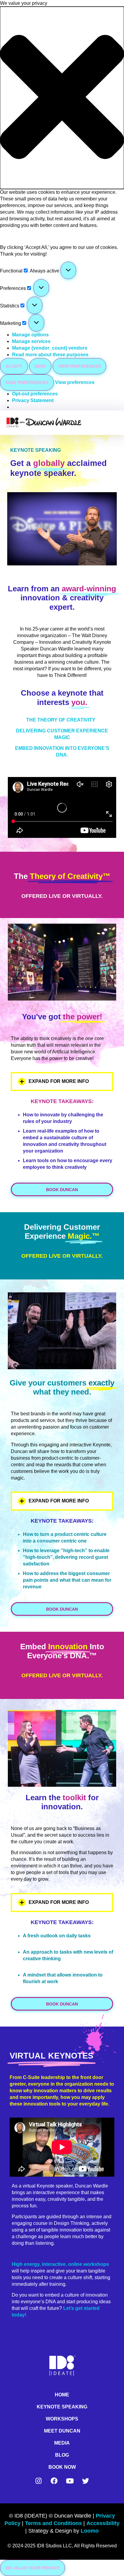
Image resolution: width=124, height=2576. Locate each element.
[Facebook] (54, 2481)
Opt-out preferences (35, 394)
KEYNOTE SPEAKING (62, 2407)
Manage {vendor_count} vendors (50, 348)
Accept (14, 366)
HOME (62, 2395)
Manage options (30, 335)
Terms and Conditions (53, 2523)
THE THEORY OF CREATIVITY (61, 720)
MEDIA (62, 2443)
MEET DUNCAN (62, 2431)
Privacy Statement (33, 400)
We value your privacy (33, 2568)
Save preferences (27, 382)
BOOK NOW (62, 2467)
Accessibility (103, 2523)
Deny (40, 366)
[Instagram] (39, 2481)
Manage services (31, 341)
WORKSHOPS (62, 2419)
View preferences (79, 366)
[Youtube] (70, 2481)
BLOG (62, 2455)
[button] (62, 98)
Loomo (90, 2531)
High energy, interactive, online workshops (60, 2264)
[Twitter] (85, 2481)
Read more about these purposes (50, 355)
